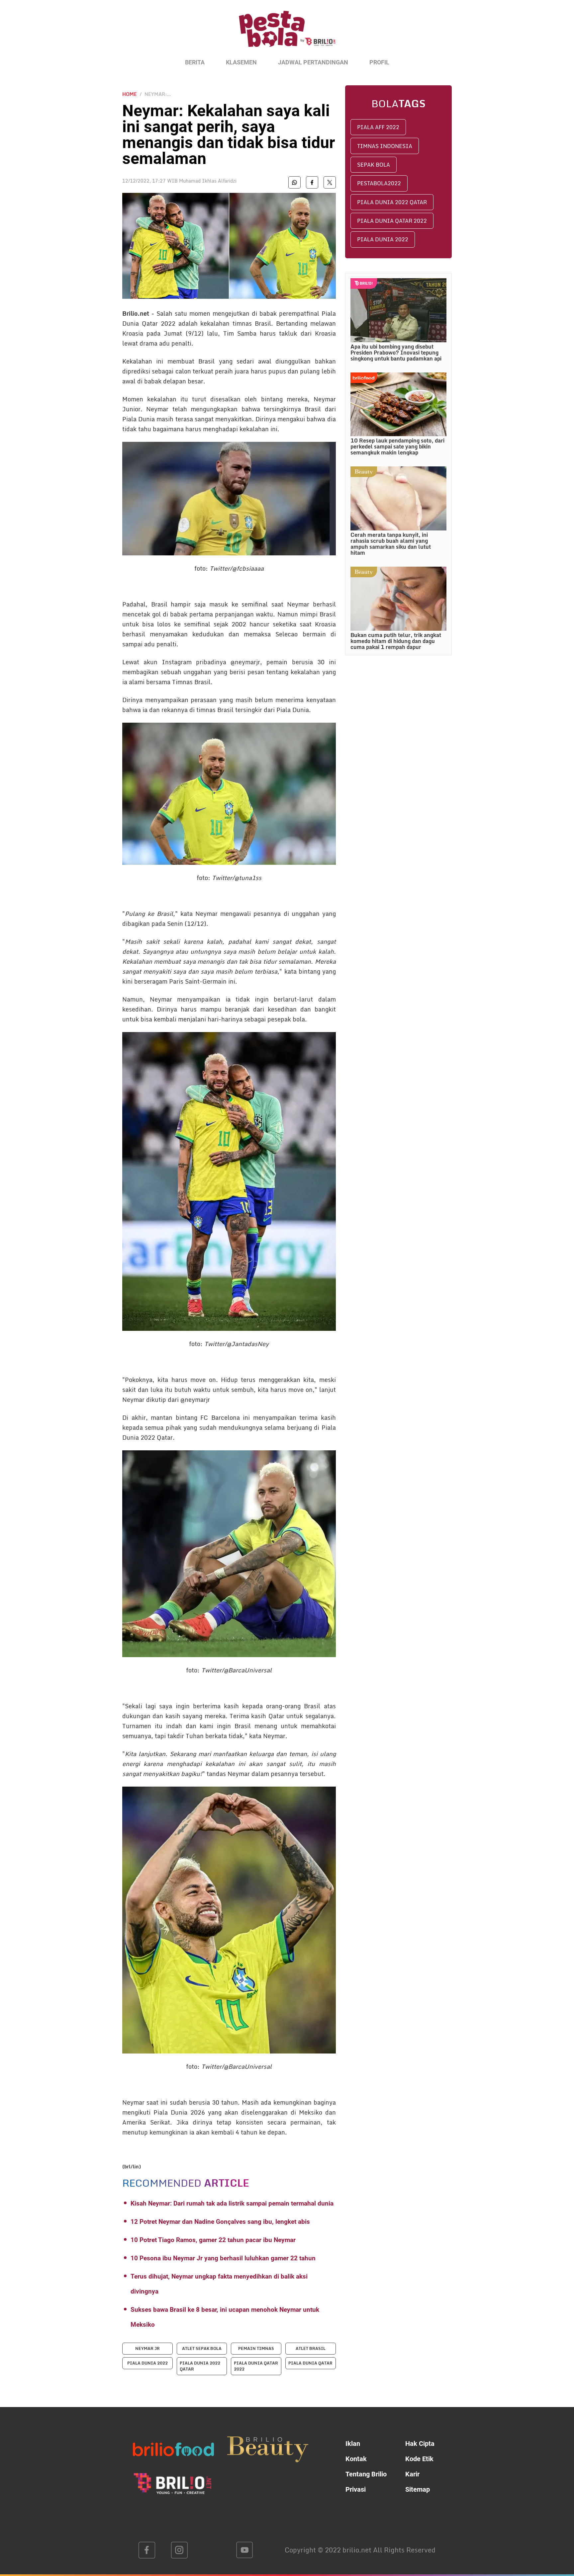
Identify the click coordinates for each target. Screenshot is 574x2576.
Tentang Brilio (366, 2474)
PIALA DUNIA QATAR (310, 2363)
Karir (412, 2474)
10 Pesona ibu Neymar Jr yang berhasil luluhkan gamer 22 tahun (223, 2258)
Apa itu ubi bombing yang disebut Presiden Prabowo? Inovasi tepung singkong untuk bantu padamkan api (396, 353)
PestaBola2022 (379, 183)
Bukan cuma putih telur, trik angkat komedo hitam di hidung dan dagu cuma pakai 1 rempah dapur (396, 641)
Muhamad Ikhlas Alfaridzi (208, 181)
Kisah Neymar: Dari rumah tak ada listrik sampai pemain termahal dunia (232, 2203)
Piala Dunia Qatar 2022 (392, 221)
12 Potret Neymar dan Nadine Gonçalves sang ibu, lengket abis (220, 2222)
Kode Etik (419, 2459)
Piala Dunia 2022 (383, 239)
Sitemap (418, 2489)
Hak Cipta (420, 2444)
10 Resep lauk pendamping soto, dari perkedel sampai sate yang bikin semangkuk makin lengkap (397, 446)
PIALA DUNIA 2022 (147, 2363)
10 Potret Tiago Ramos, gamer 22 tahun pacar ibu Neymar (213, 2240)
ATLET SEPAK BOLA (202, 2348)
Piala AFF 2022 (378, 127)
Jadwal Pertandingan (313, 62)
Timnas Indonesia (385, 146)
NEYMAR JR (147, 2348)
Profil (379, 62)
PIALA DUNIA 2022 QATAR (200, 2366)
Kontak (356, 2459)
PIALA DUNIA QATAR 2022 (256, 2366)
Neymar (133, 2102)
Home (130, 94)
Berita (195, 62)
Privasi (356, 2489)
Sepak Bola (374, 165)
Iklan (353, 2444)
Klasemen (241, 62)
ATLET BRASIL (311, 2348)
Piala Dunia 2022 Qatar (392, 202)
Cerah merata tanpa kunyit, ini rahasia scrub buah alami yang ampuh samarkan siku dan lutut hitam (391, 544)
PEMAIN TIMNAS (256, 2348)
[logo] (287, 33)
